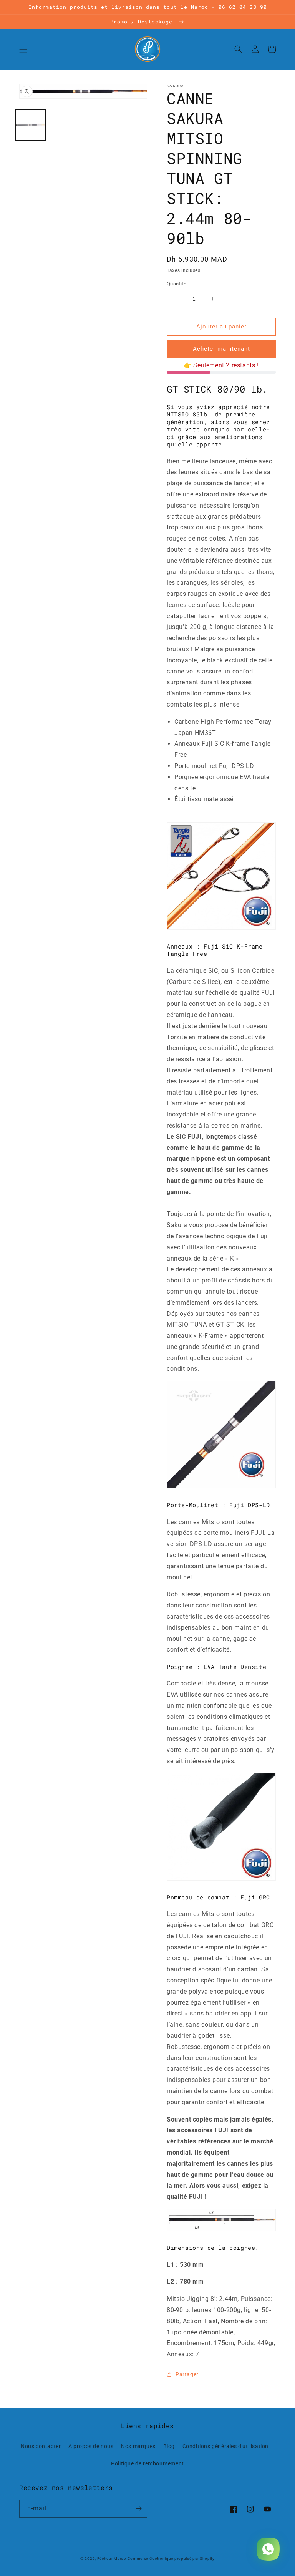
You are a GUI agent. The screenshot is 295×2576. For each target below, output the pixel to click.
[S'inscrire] (139, 2509)
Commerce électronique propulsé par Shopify (171, 2559)
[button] (23, 49)
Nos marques (138, 2446)
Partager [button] (187, 2374)
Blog (169, 2446)
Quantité (177, 284)
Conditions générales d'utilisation (225, 2446)
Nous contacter (41, 2446)
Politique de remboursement (147, 2463)
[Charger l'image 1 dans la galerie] (31, 125)
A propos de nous (91, 2446)
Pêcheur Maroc (112, 2559)
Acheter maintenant (221, 349)
